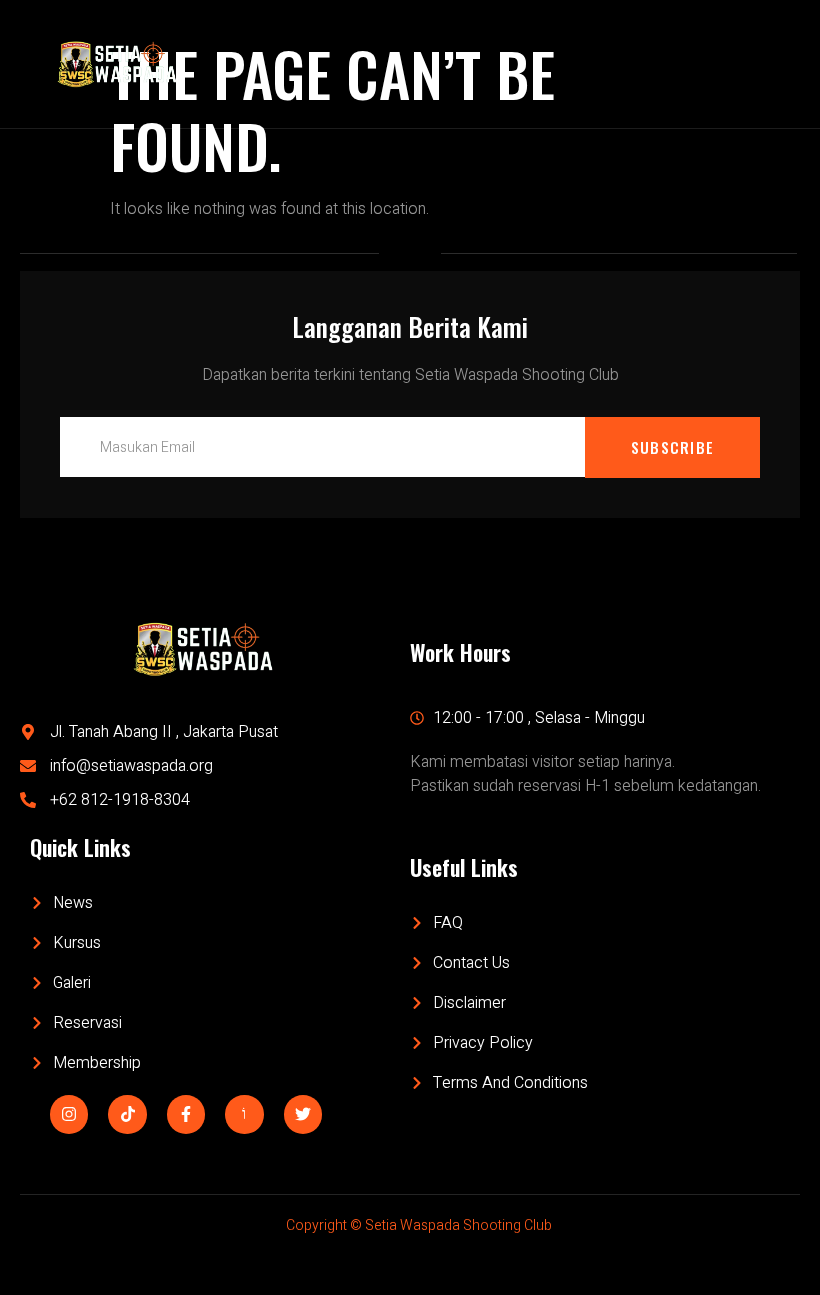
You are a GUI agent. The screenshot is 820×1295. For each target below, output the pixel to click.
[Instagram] (69, 1114)
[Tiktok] (127, 1114)
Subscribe (673, 447)
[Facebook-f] (186, 1114)
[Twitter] (303, 1114)
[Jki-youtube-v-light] (244, 1114)
